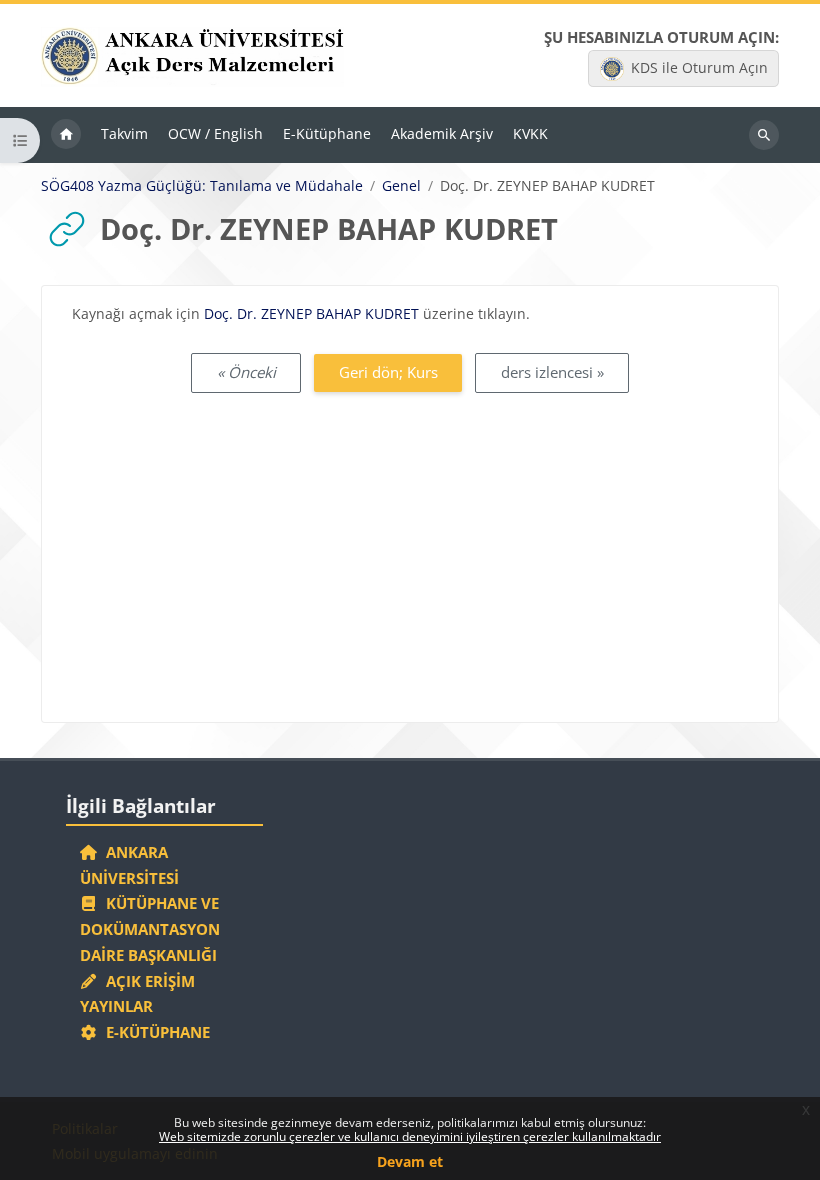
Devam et (410, 1161)
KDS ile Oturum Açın (699, 67)
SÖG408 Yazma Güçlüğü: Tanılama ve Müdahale (202, 186)
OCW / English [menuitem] (215, 133)
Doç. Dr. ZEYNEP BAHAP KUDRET (311, 313)
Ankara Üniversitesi (129, 865)
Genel (401, 186)
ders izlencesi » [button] (552, 372)
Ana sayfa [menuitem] (66, 135)
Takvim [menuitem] (124, 133)
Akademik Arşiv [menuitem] (442, 133)
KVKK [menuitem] (530, 133)
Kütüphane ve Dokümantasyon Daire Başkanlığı (150, 929)
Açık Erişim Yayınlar (138, 994)
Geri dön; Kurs (388, 372)
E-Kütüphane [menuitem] (327, 133)
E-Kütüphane (154, 1032)
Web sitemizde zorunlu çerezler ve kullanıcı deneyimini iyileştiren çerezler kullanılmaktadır (410, 1136)
